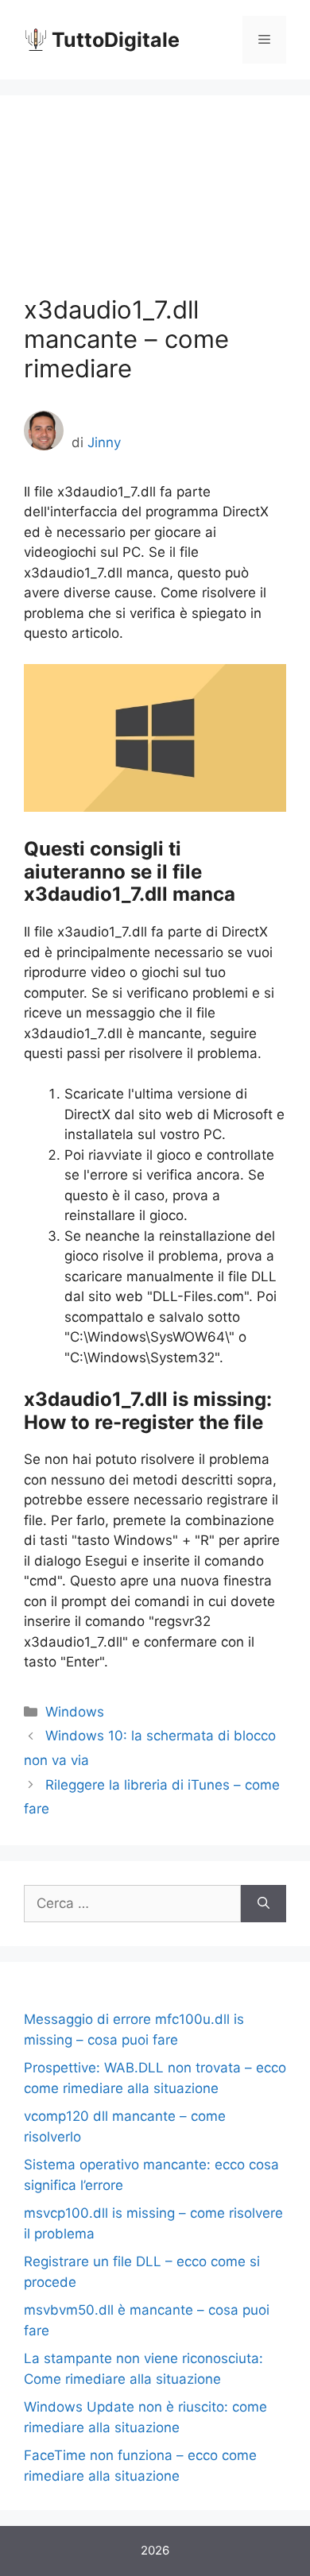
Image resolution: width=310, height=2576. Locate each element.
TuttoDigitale (116, 40)
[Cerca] (263, 1904)
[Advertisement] (155, 207)
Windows (75, 1712)
